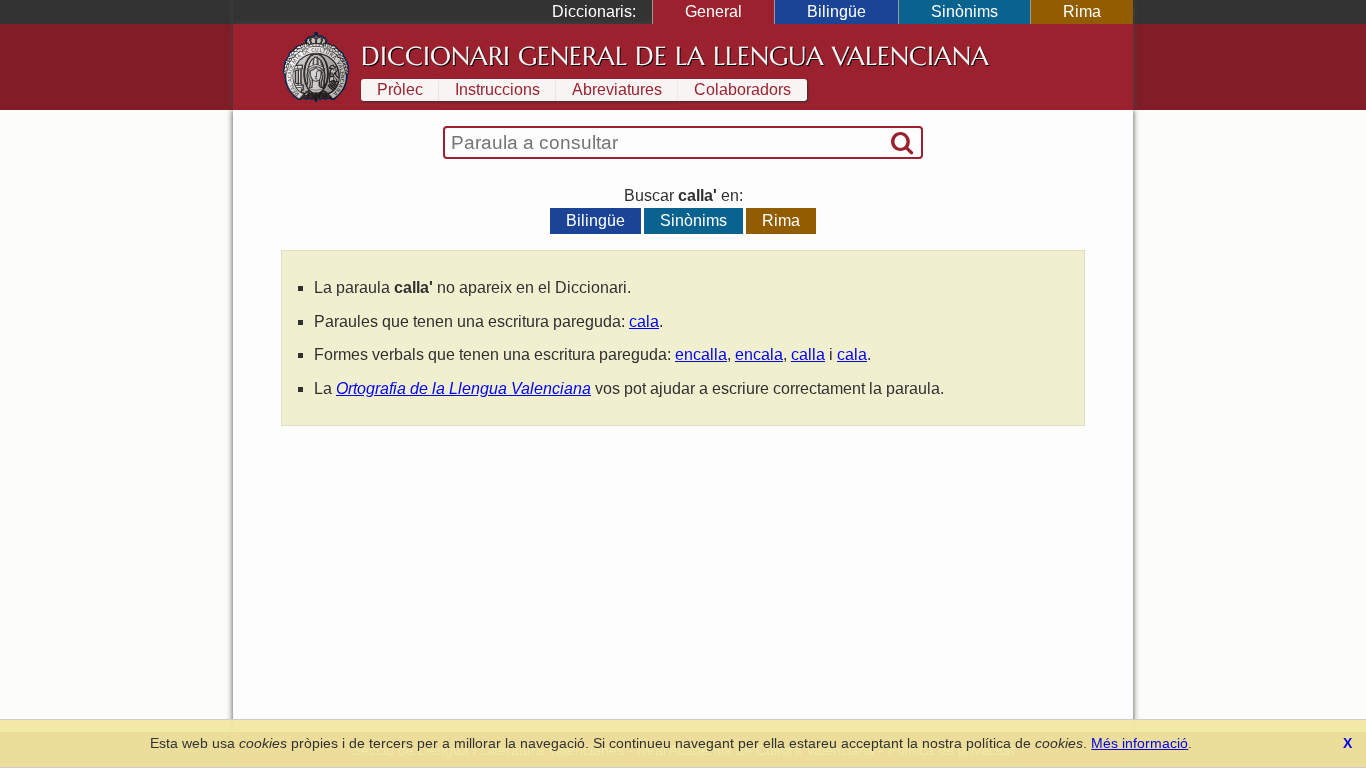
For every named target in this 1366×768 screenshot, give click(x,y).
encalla (701, 354)
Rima (1082, 11)
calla (808, 354)
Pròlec (400, 89)
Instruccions (497, 89)
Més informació (1139, 743)
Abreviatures (617, 89)
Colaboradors (742, 89)
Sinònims (964, 11)
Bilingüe (836, 11)
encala (759, 354)
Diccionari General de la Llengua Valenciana (675, 56)
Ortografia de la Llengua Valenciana (463, 388)
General (713, 11)
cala (644, 321)
